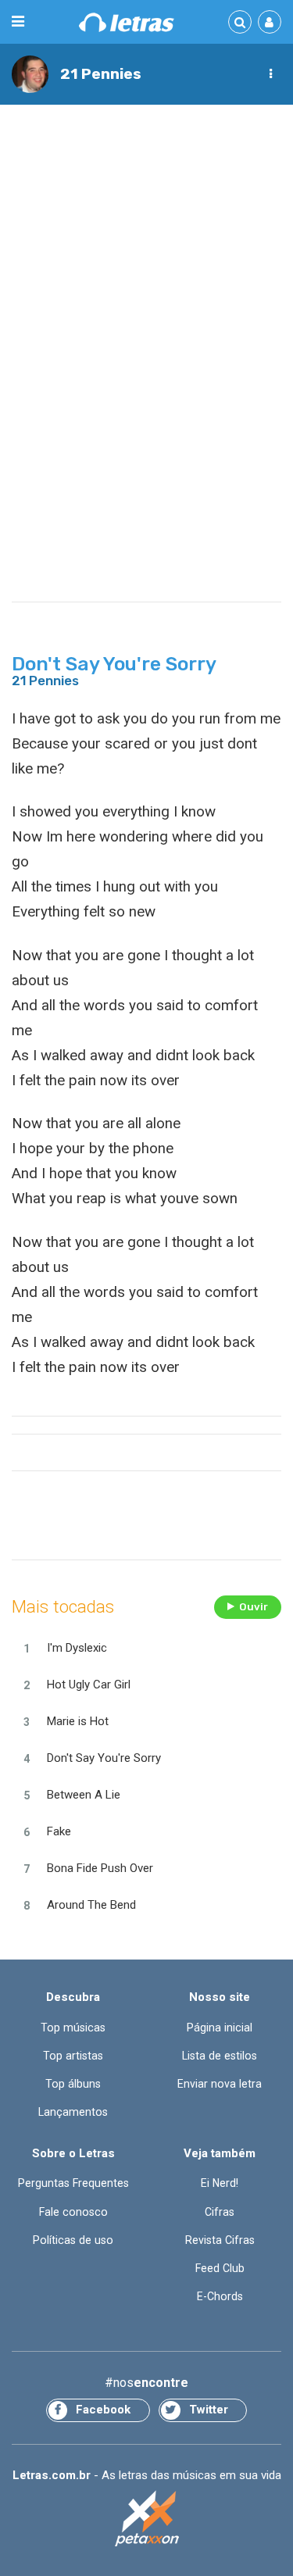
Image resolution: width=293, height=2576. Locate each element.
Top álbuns (73, 2084)
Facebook (103, 2410)
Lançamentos (73, 2112)
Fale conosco (73, 2212)
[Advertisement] (146, 268)
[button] (270, 74)
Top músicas (73, 2028)
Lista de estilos (220, 2056)
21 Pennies (101, 74)
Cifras (220, 2212)
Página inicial (220, 2028)
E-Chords (220, 2296)
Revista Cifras (220, 2240)
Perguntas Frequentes (73, 2183)
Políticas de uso (73, 2240)
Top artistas (73, 2056)
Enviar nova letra (220, 2084)
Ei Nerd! (220, 2183)
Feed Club (220, 2268)
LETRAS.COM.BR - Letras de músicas (127, 22)
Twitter (209, 2410)
